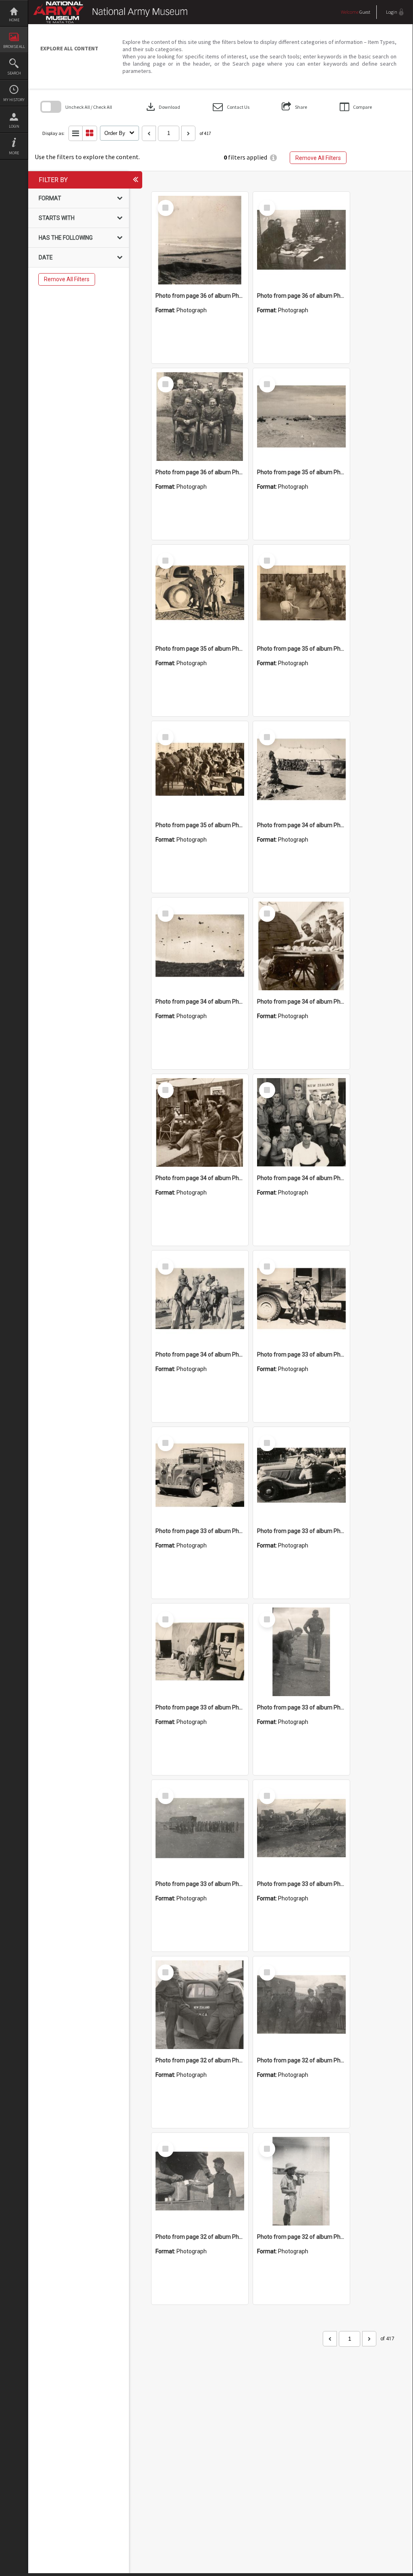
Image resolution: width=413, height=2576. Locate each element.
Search (14, 73)
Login (14, 126)
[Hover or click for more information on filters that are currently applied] (273, 158)
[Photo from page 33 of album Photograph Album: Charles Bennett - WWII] (301, 1299)
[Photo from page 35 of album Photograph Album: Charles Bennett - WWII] (301, 417)
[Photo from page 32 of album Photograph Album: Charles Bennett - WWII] (200, 2005)
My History (14, 100)
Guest (365, 12)
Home (14, 20)
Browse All (14, 47)
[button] (231, 107)
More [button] (14, 153)
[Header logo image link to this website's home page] (112, 7)
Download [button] (162, 107)
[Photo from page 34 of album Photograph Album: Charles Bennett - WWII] (301, 769)
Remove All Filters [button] (318, 158)
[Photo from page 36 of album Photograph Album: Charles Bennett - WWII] (200, 240)
